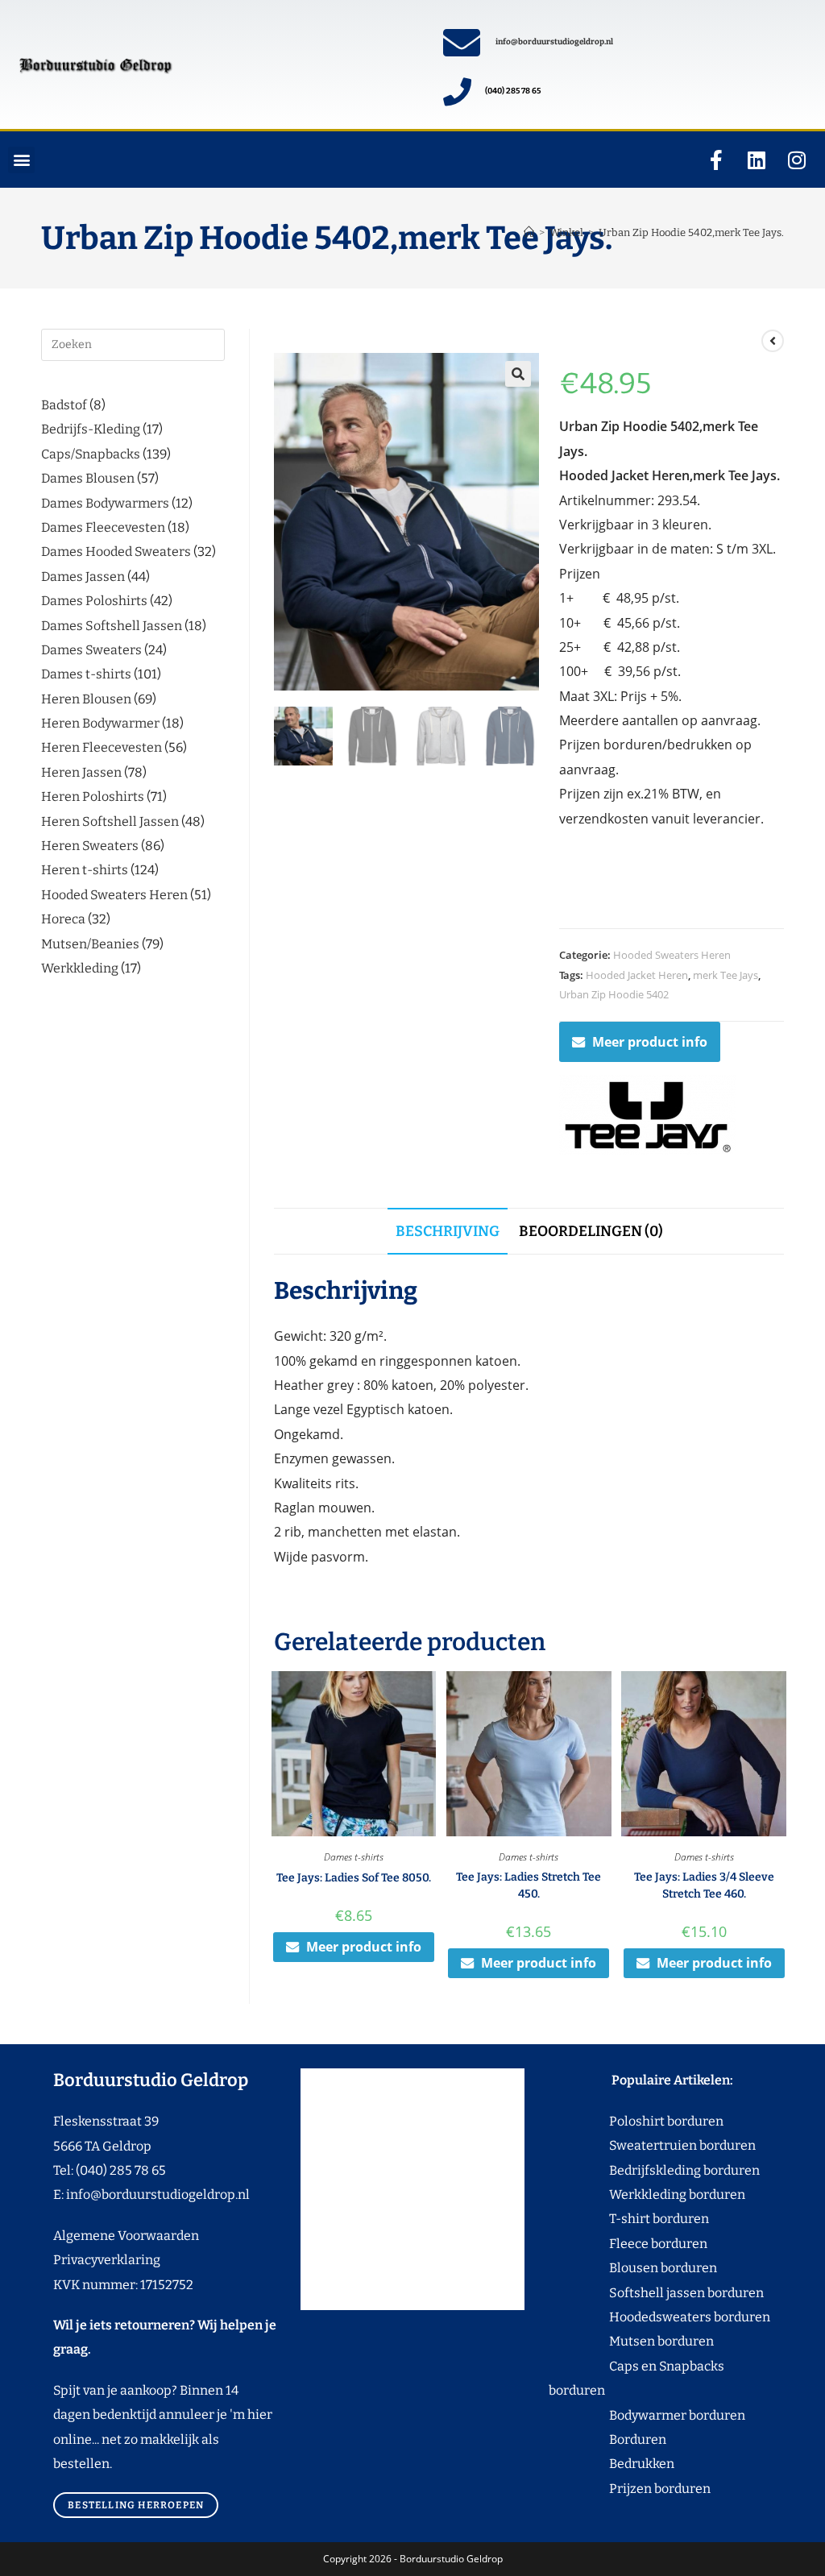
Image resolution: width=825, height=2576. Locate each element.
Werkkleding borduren (647, 2194)
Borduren (647, 2439)
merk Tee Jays (726, 975)
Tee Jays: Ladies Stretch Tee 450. (529, 1885)
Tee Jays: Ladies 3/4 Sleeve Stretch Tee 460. (704, 1885)
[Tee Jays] (648, 1115)
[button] (21, 160)
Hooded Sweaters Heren (672, 955)
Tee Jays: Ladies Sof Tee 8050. (354, 1878)
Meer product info (650, 1042)
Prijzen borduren (630, 2489)
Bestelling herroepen (136, 2505)
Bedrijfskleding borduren (654, 2170)
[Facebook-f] (716, 160)
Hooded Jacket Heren (637, 975)
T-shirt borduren (629, 2219)
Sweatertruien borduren (652, 2145)
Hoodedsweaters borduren (659, 2317)
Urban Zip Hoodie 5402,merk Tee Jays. (691, 232)
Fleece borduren (628, 2244)
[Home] (529, 232)
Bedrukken (611, 2464)
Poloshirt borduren (658, 2121)
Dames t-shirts (354, 1857)
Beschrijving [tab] (448, 1231)
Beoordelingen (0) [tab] (591, 1231)
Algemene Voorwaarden (126, 2236)
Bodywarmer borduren (647, 2415)
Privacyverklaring (107, 2260)
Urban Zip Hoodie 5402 (614, 994)
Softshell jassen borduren (656, 2293)
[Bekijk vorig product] (773, 341)
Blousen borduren (633, 2268)
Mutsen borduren (655, 2341)
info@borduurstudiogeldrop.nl (554, 42)
